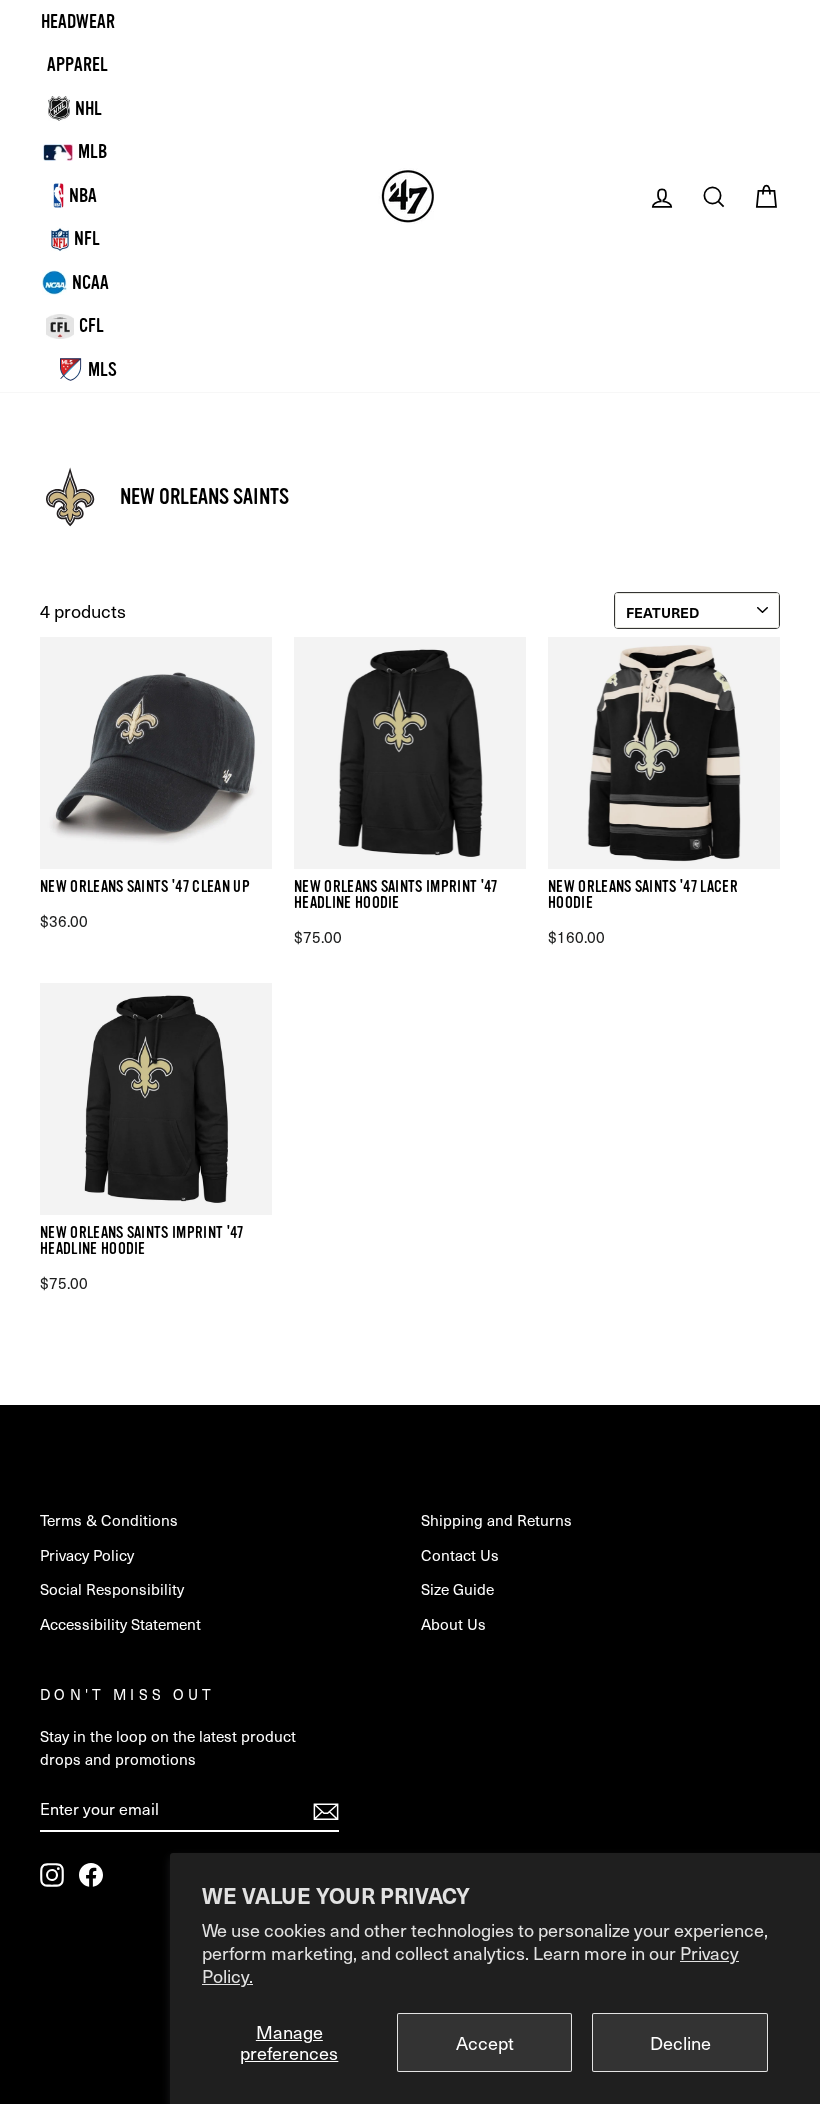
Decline (680, 2042)
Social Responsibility (112, 1588)
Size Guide (457, 1588)
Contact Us (460, 1554)
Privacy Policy (87, 1554)
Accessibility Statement (120, 1623)
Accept (485, 2042)
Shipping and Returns (496, 1519)
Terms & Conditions (109, 1519)
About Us (453, 1623)
